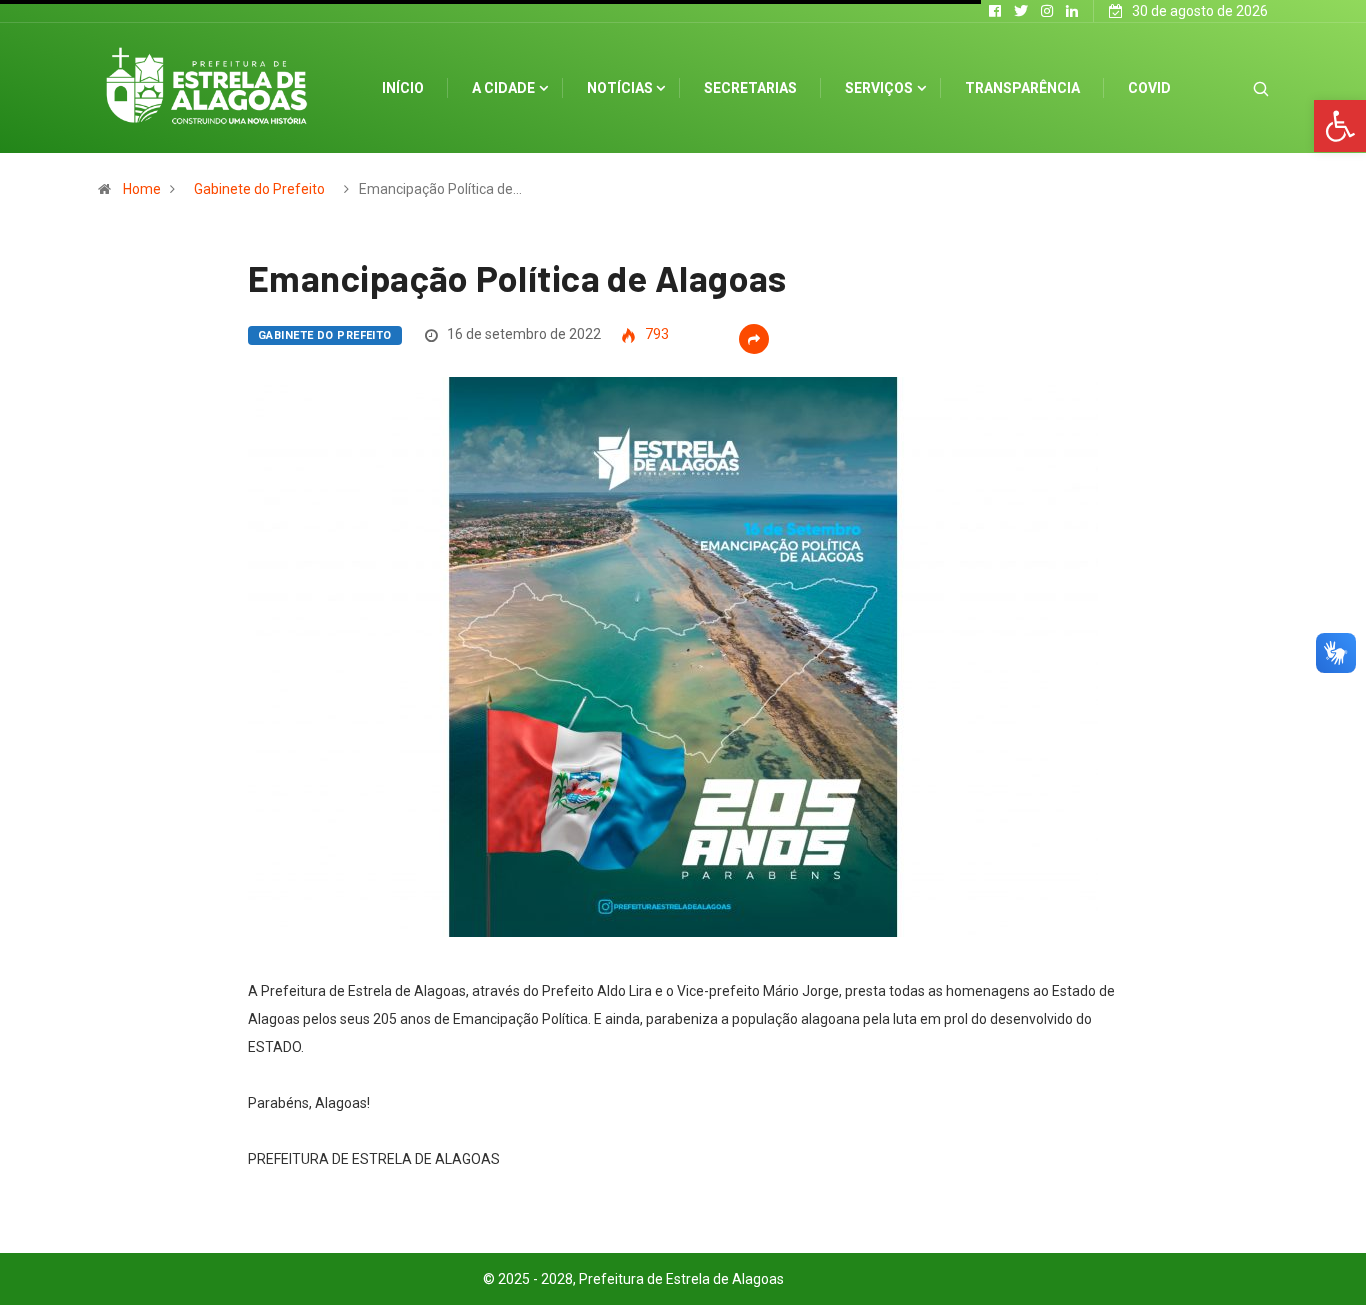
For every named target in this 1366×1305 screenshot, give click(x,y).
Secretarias (750, 88)
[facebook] (995, 11)
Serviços (879, 88)
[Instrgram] (1047, 11)
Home (142, 189)
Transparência (1022, 88)
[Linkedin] (1072, 11)
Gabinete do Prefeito (259, 189)
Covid (1149, 88)
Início (403, 88)
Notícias (620, 88)
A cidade (503, 88)
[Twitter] (1021, 11)
